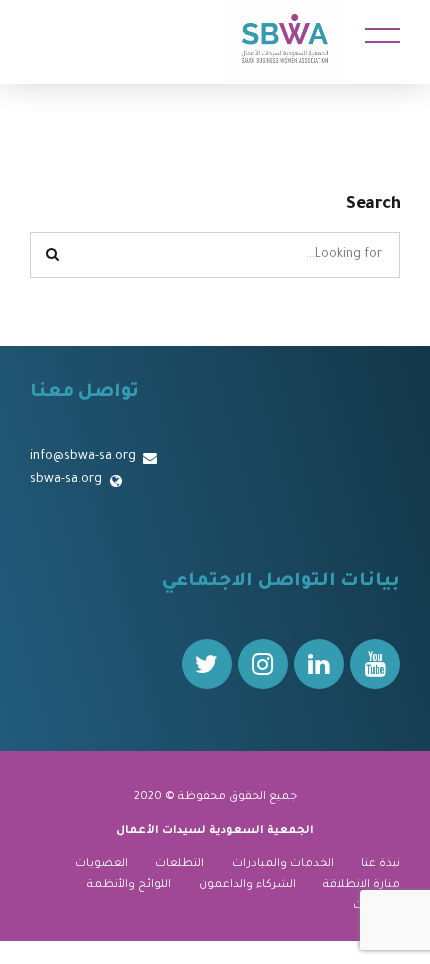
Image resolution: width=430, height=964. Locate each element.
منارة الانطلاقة (361, 885)
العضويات (101, 864)
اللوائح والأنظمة (129, 885)
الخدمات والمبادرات (283, 864)
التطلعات (179, 864)
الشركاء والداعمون (247, 885)
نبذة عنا (380, 864)
